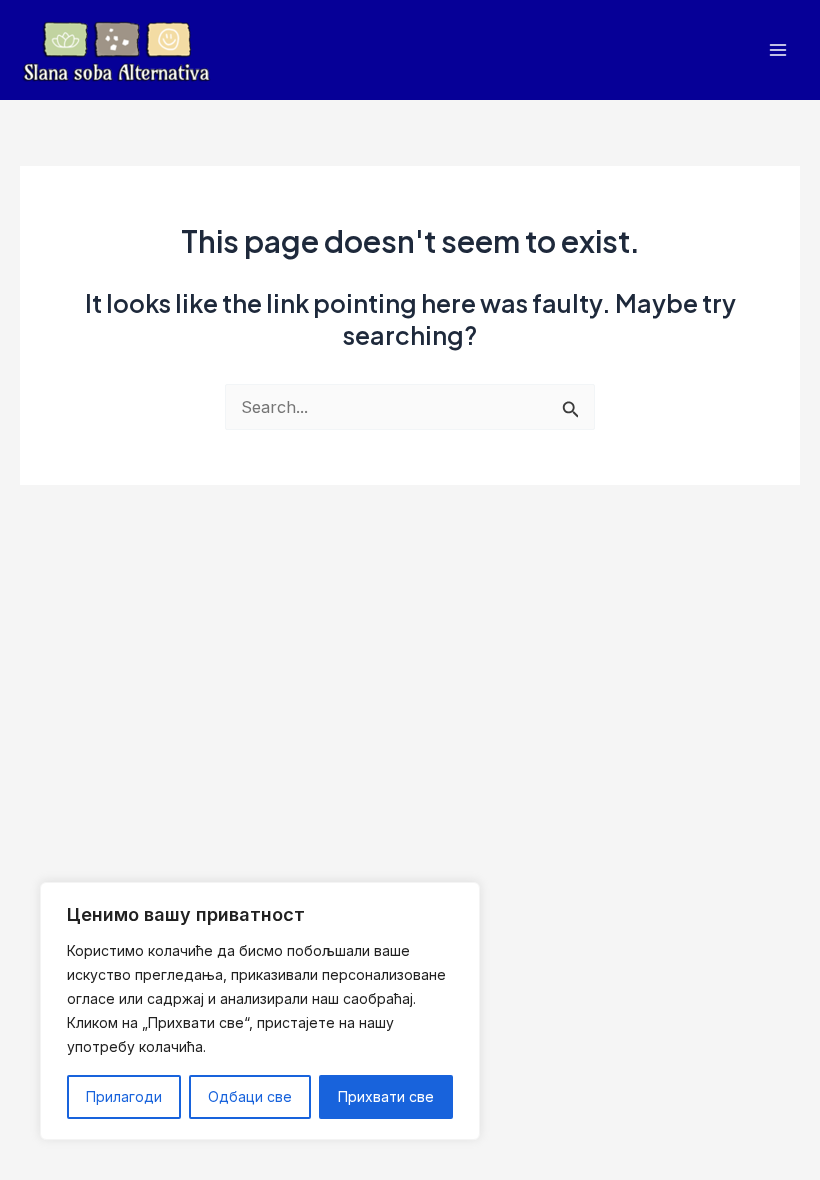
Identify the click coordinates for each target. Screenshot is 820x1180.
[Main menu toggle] (777, 50)
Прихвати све (386, 1096)
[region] (260, 1011)
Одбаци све (250, 1096)
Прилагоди (124, 1096)
